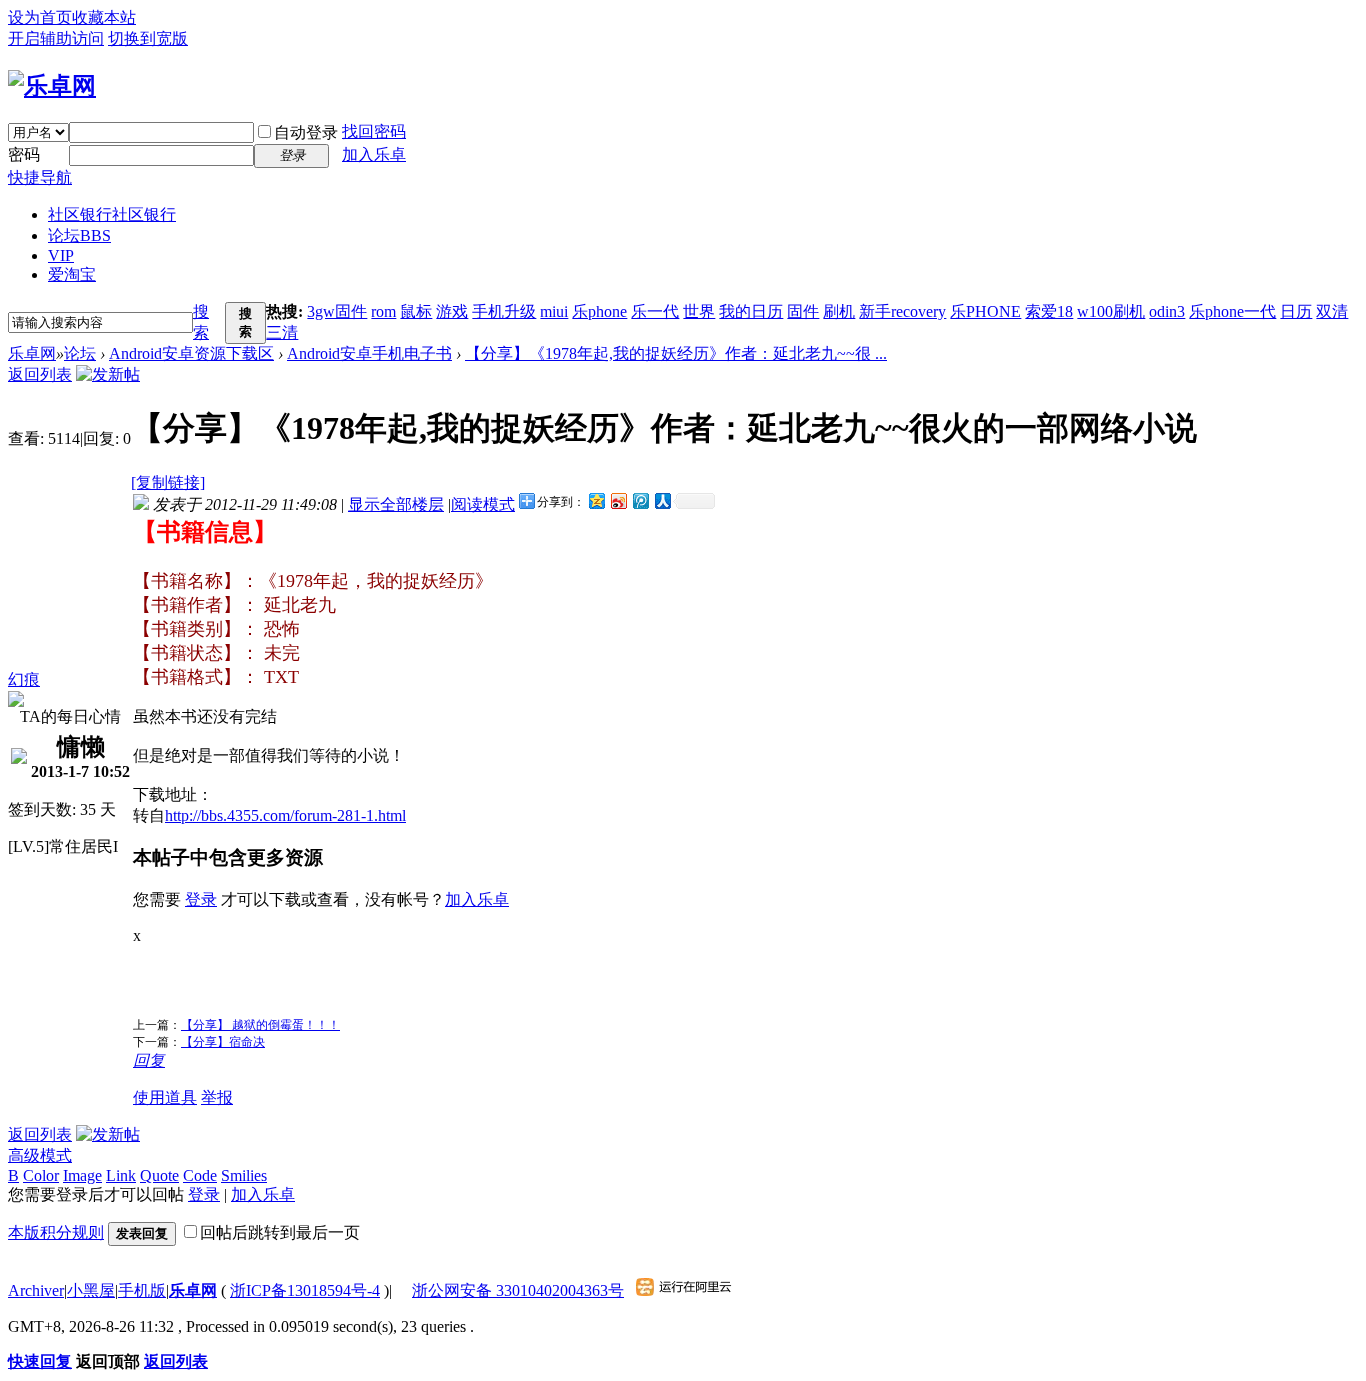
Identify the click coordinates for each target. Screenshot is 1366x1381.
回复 (149, 1060)
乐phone (599, 311)
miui (554, 311)
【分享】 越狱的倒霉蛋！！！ (260, 1025)
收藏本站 (104, 17)
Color (41, 1175)
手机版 (142, 1290)
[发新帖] (108, 374)
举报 (217, 1097)
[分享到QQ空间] (596, 500)
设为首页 (40, 17)
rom (383, 311)
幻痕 (24, 679)
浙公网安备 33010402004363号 (518, 1290)
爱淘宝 (72, 274)
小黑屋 (91, 1290)
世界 (699, 311)
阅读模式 (483, 504)
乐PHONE (985, 311)
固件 (803, 311)
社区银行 (112, 214)
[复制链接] (168, 482)
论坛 (79, 235)
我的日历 (751, 311)
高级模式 (40, 1155)
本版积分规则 (56, 1232)
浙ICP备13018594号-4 (305, 1290)
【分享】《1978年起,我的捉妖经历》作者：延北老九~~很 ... (676, 353)
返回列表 (40, 374)
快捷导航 (40, 177)
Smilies (244, 1175)
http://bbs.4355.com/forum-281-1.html (285, 815)
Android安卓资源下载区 (191, 353)
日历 (1296, 311)
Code (200, 1175)
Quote (159, 1175)
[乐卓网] (52, 86)
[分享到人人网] (662, 500)
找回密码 (374, 131)
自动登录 (306, 132)
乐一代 (655, 311)
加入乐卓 (374, 154)
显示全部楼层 (396, 504)
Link (121, 1175)
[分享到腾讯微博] (640, 500)
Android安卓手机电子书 (369, 353)
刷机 (839, 311)
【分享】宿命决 (223, 1042)
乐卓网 (32, 353)
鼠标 (416, 311)
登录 (201, 899)
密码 (24, 154)
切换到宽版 (148, 38)
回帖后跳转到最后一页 (280, 1232)
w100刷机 (1111, 311)
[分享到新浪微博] (618, 500)
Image (82, 1175)
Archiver (36, 1290)
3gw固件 (337, 311)
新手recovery (902, 311)
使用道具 (165, 1097)
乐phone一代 (1232, 311)
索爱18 (1049, 311)
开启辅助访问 (56, 38)
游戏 (452, 311)
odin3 (1167, 311)
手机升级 (504, 311)
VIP (61, 255)
